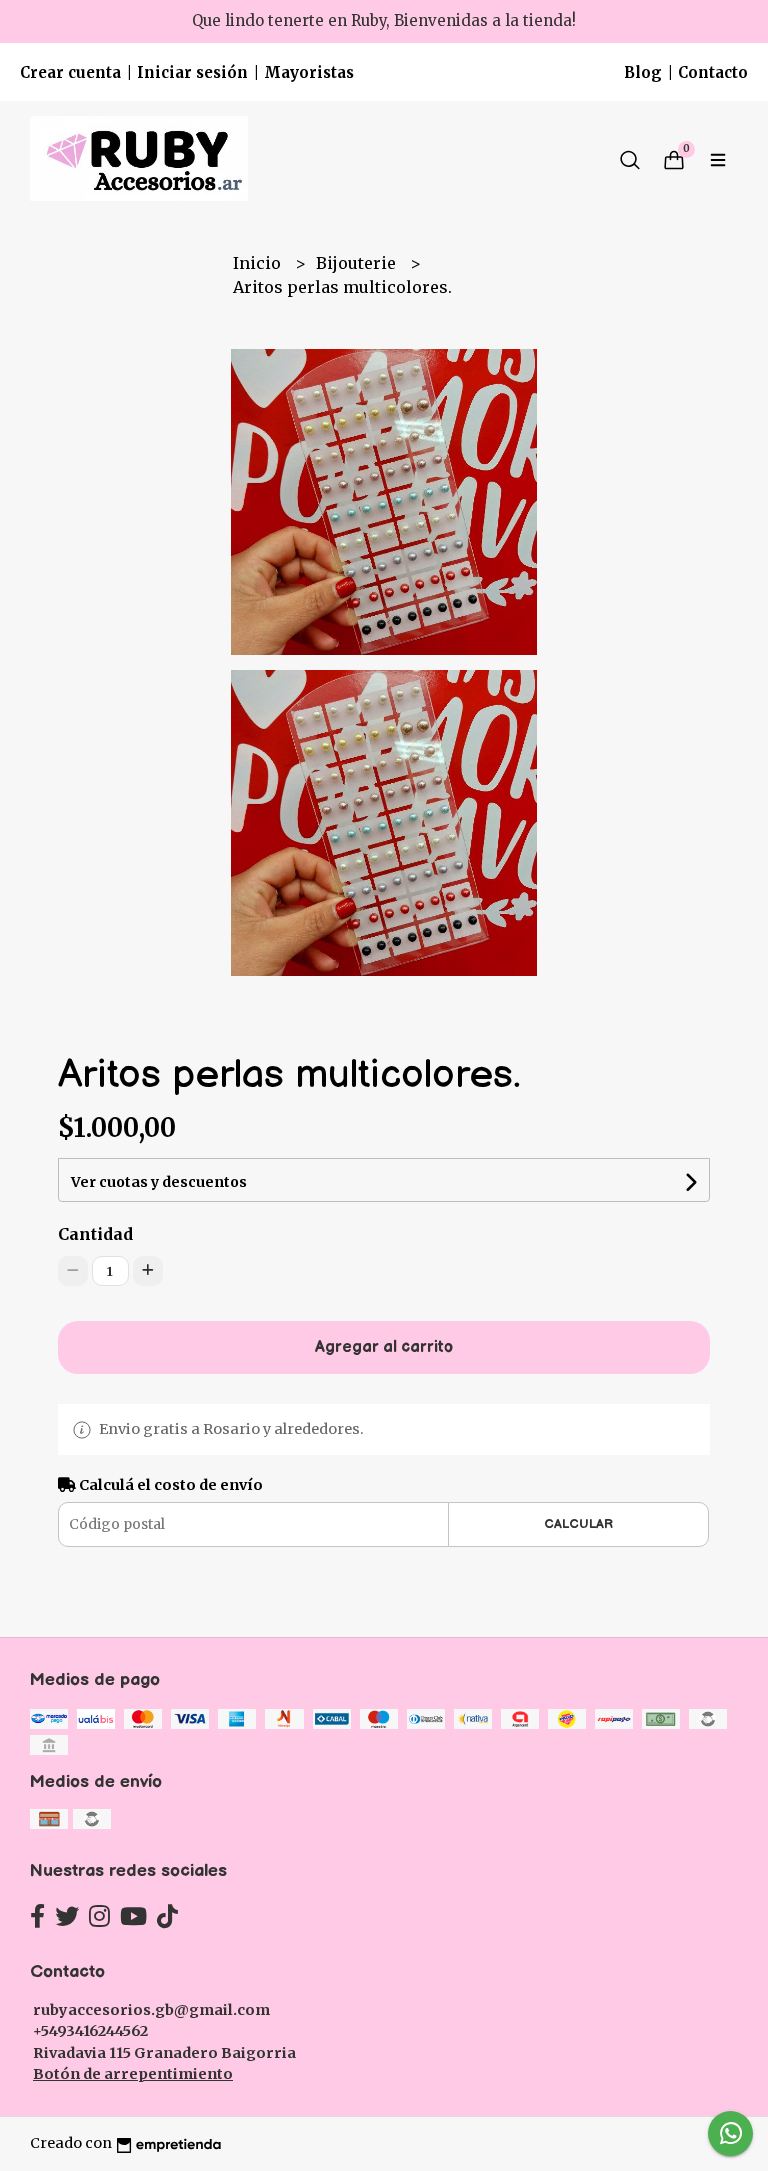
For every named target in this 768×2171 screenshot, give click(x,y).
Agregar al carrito (384, 1347)
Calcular (578, 1524)
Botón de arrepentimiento (133, 2074)
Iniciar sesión (192, 72)
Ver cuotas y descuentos (159, 1182)
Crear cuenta (70, 72)
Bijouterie (358, 263)
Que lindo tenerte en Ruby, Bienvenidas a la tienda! (384, 20)
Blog (643, 72)
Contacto (713, 72)
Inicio (259, 263)
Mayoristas (309, 72)
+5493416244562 (90, 2031)
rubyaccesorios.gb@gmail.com (151, 2010)
